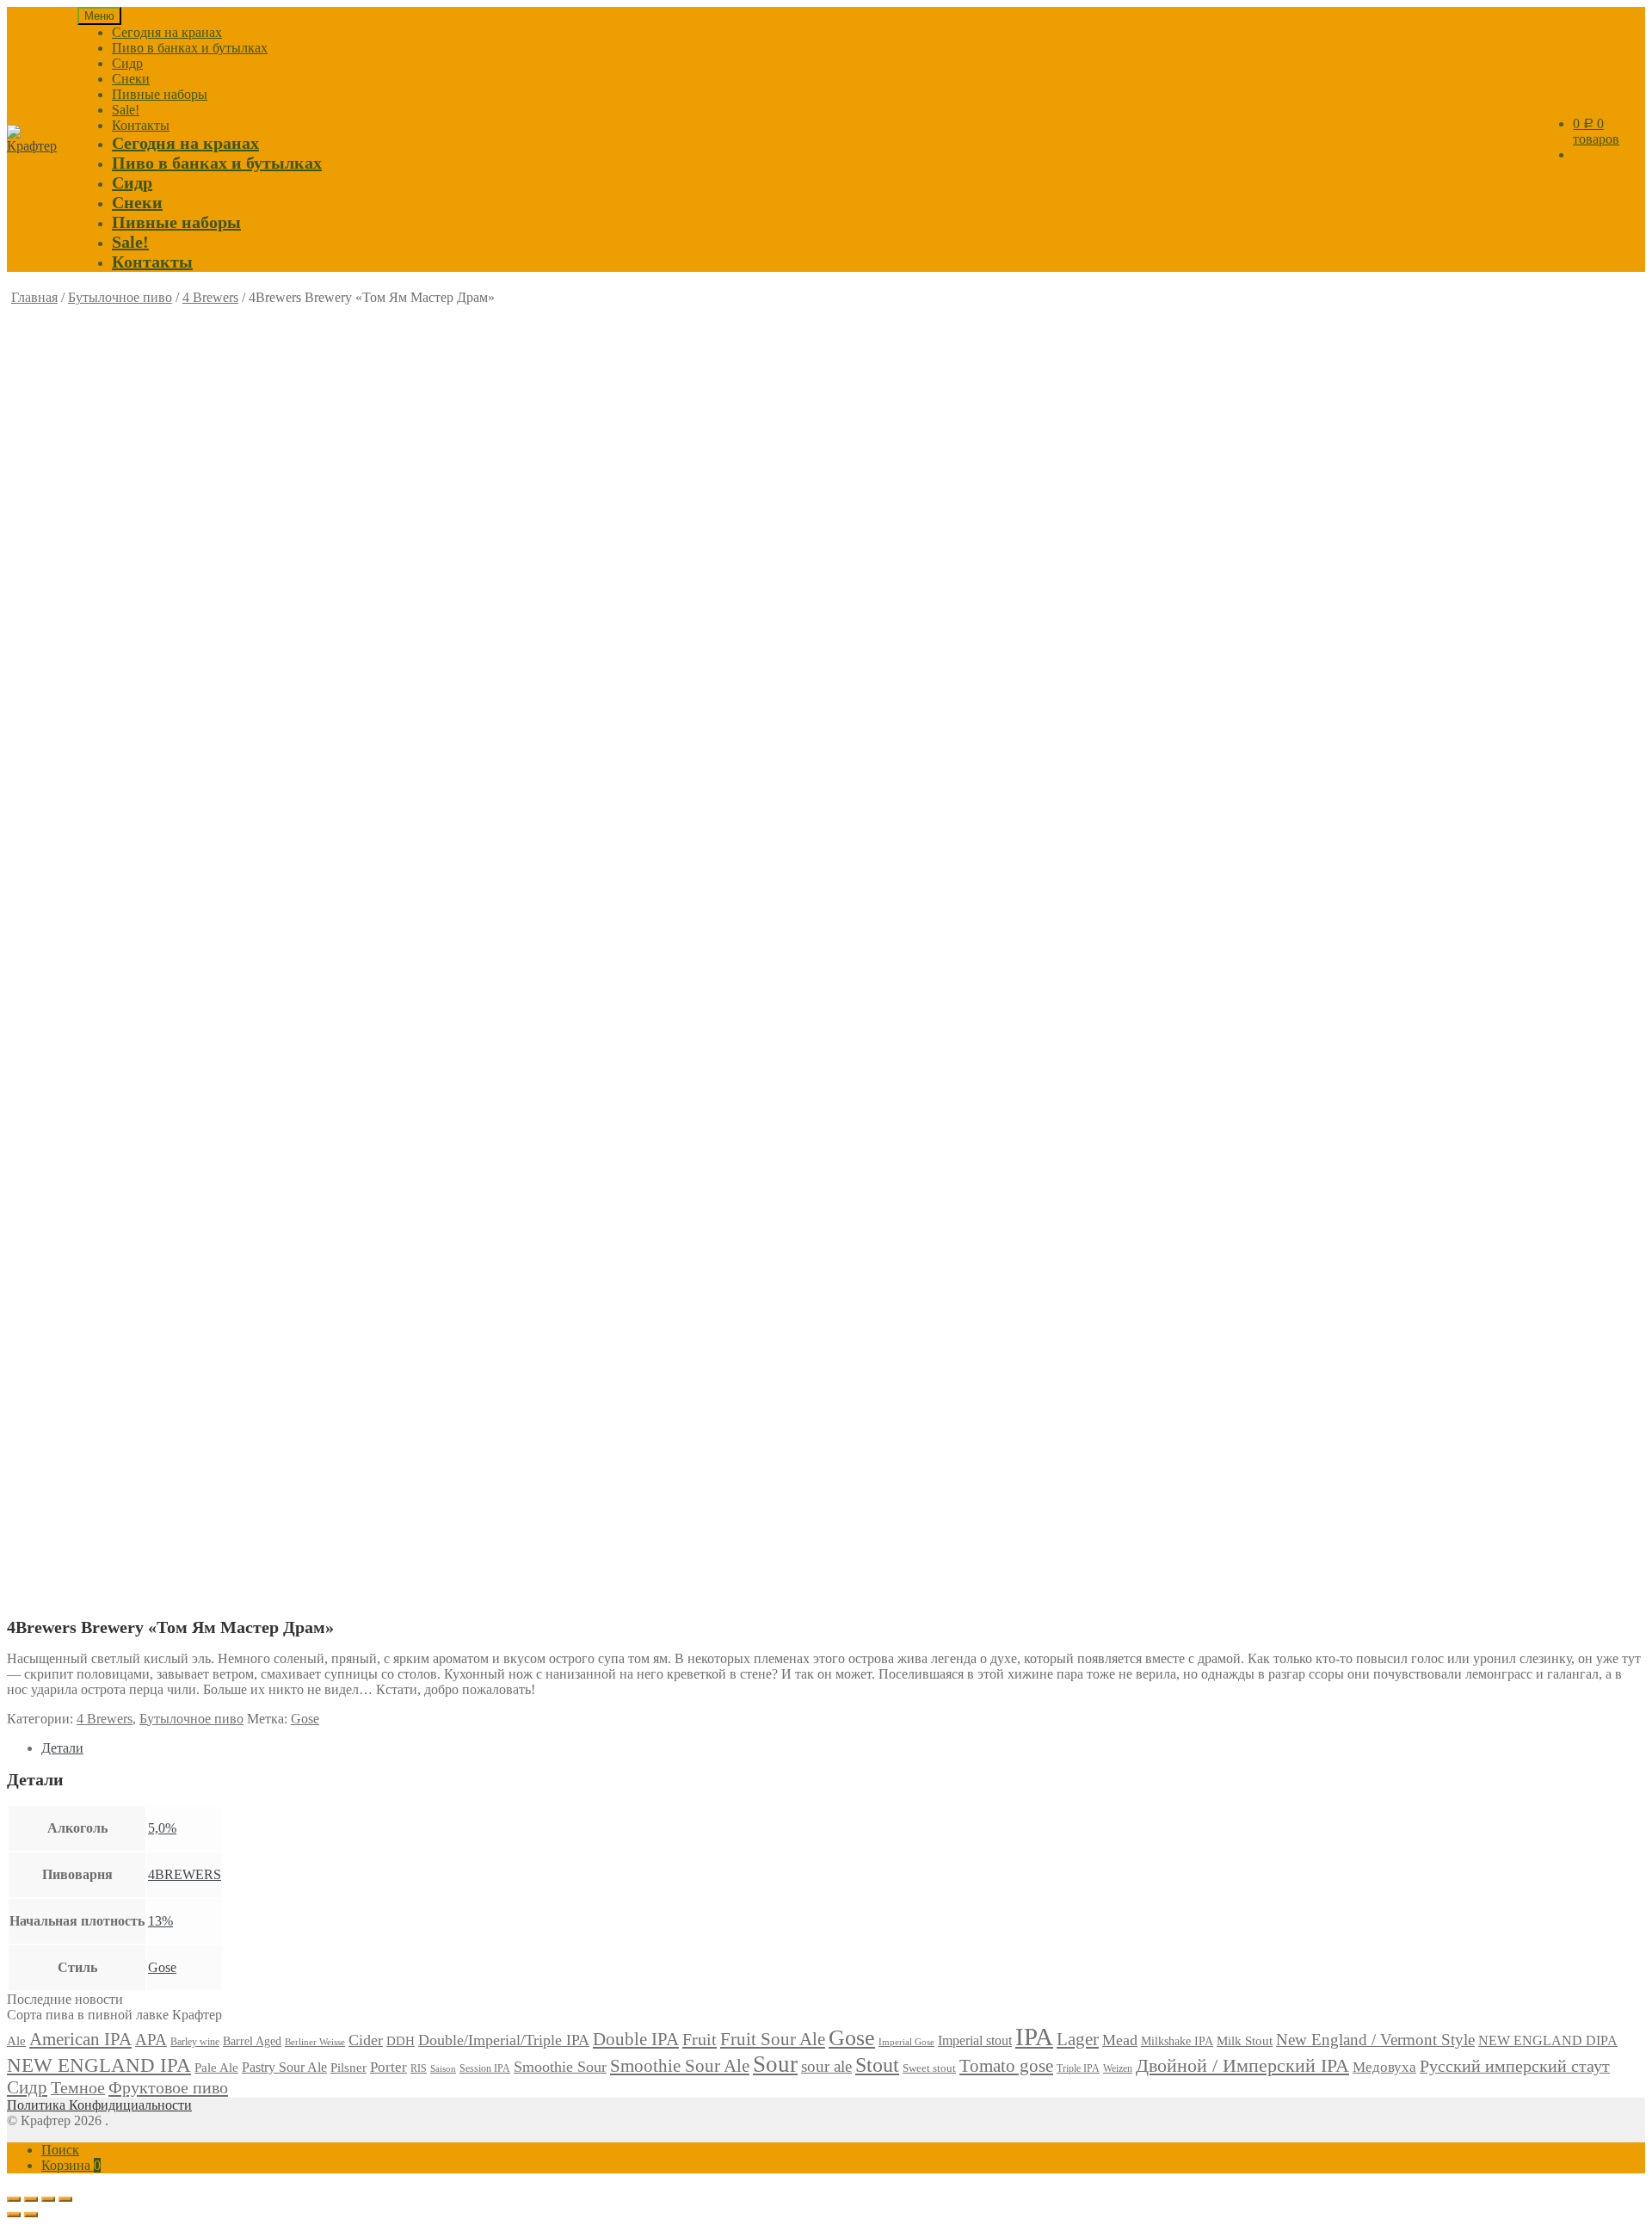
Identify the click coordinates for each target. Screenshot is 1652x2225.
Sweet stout (929, 2068)
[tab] (843, 1748)
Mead (1120, 2040)
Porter (388, 2067)
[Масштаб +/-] (65, 2199)
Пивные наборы (160, 94)
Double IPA (636, 2039)
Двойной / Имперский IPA (1242, 2066)
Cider (366, 2040)
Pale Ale (216, 2068)
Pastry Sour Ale (284, 2067)
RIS (419, 2068)
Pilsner (348, 2068)
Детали (62, 1748)
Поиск (60, 2150)
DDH (401, 2040)
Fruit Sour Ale (773, 2039)
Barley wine (195, 2042)
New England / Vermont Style (1375, 2040)
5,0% (162, 1828)
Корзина (71, 2165)
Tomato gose (1006, 2066)
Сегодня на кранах (167, 32)
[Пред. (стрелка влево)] (14, 2215)
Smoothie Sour (560, 2067)
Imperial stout (975, 2040)
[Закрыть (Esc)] (14, 2199)
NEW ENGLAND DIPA (1548, 2041)
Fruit (700, 2039)
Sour (775, 2064)
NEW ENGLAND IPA (99, 2065)
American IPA (80, 2039)
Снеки (131, 79)
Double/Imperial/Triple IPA (504, 2040)
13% (160, 1921)
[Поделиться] (31, 2199)
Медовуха (1384, 2067)
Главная (34, 297)
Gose (305, 1719)
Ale (16, 2041)
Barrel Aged (252, 2041)
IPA (1034, 2037)
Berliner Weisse (315, 2042)
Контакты (141, 125)
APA (151, 2040)
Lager (1078, 2039)
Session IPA (485, 2068)
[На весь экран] (48, 2199)
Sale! (126, 110)
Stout (877, 2065)
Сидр (127, 63)
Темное (78, 2087)
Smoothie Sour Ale (680, 2066)
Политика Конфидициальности (99, 2105)
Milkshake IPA (1177, 2041)
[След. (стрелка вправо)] (31, 2215)
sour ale (826, 2066)
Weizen (1118, 2068)
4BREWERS (185, 1874)
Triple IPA (1078, 2068)
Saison (443, 2068)
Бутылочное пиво (120, 297)
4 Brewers (210, 297)
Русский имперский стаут (1515, 2066)
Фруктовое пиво (168, 2087)
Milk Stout (1245, 2040)
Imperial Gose (906, 2042)
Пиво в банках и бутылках (190, 48)
